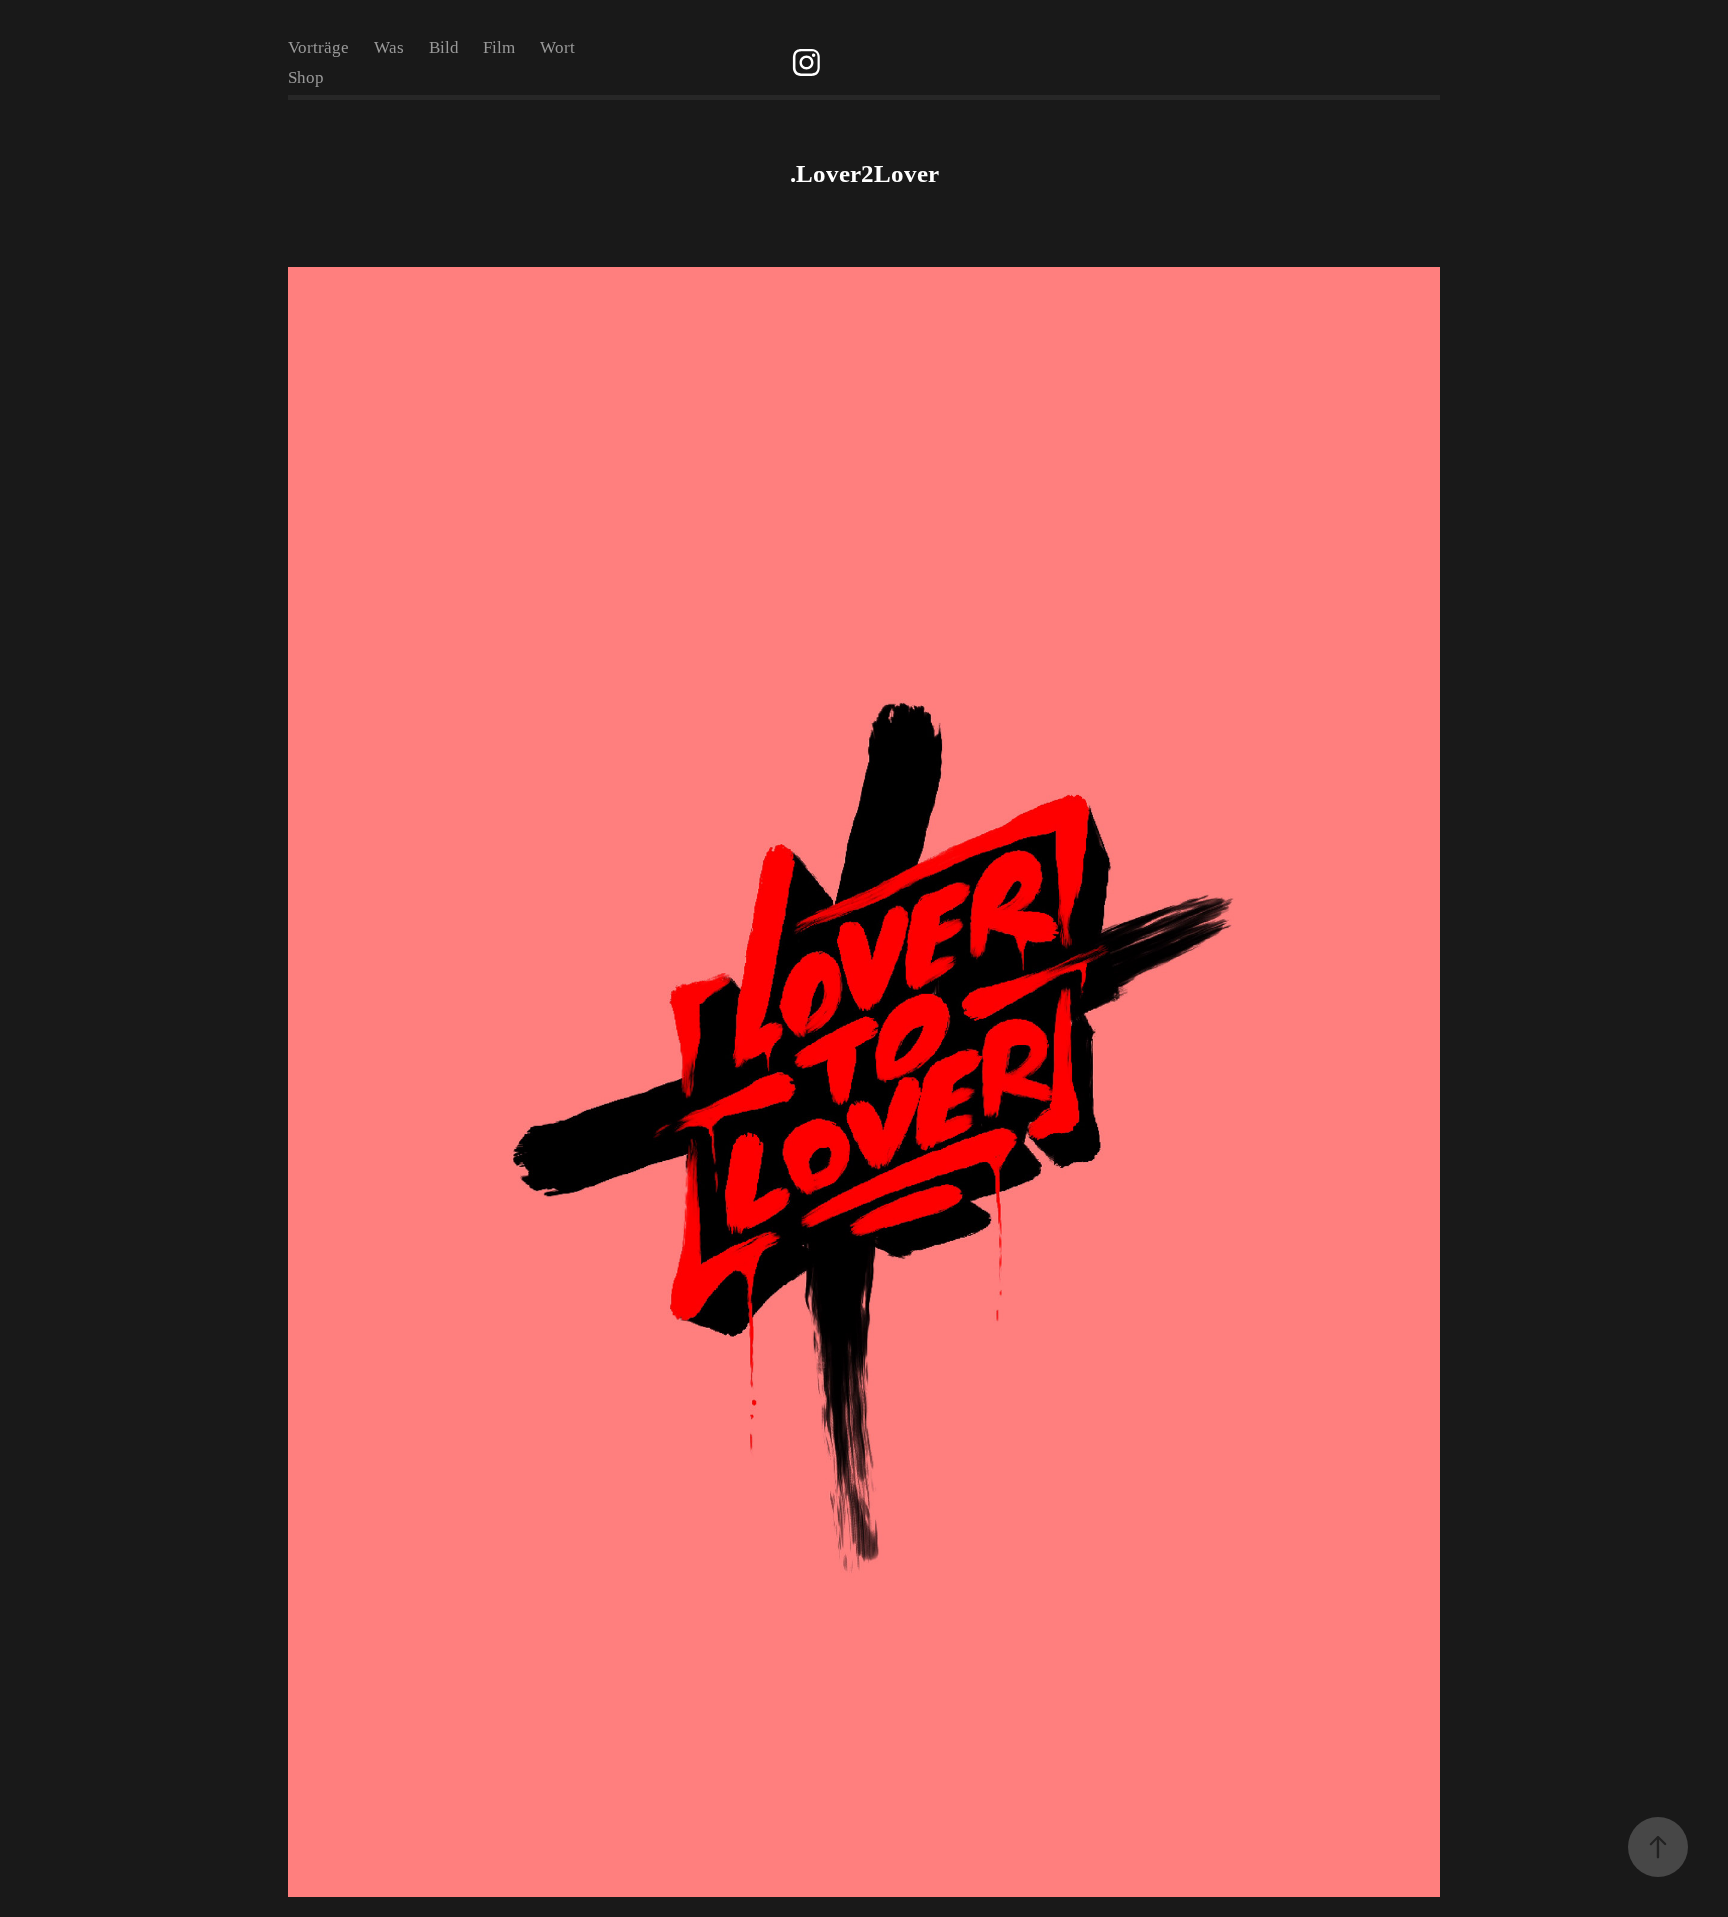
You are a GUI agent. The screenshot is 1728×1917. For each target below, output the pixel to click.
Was (389, 47)
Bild (444, 47)
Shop (306, 77)
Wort (557, 47)
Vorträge (318, 47)
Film (499, 47)
